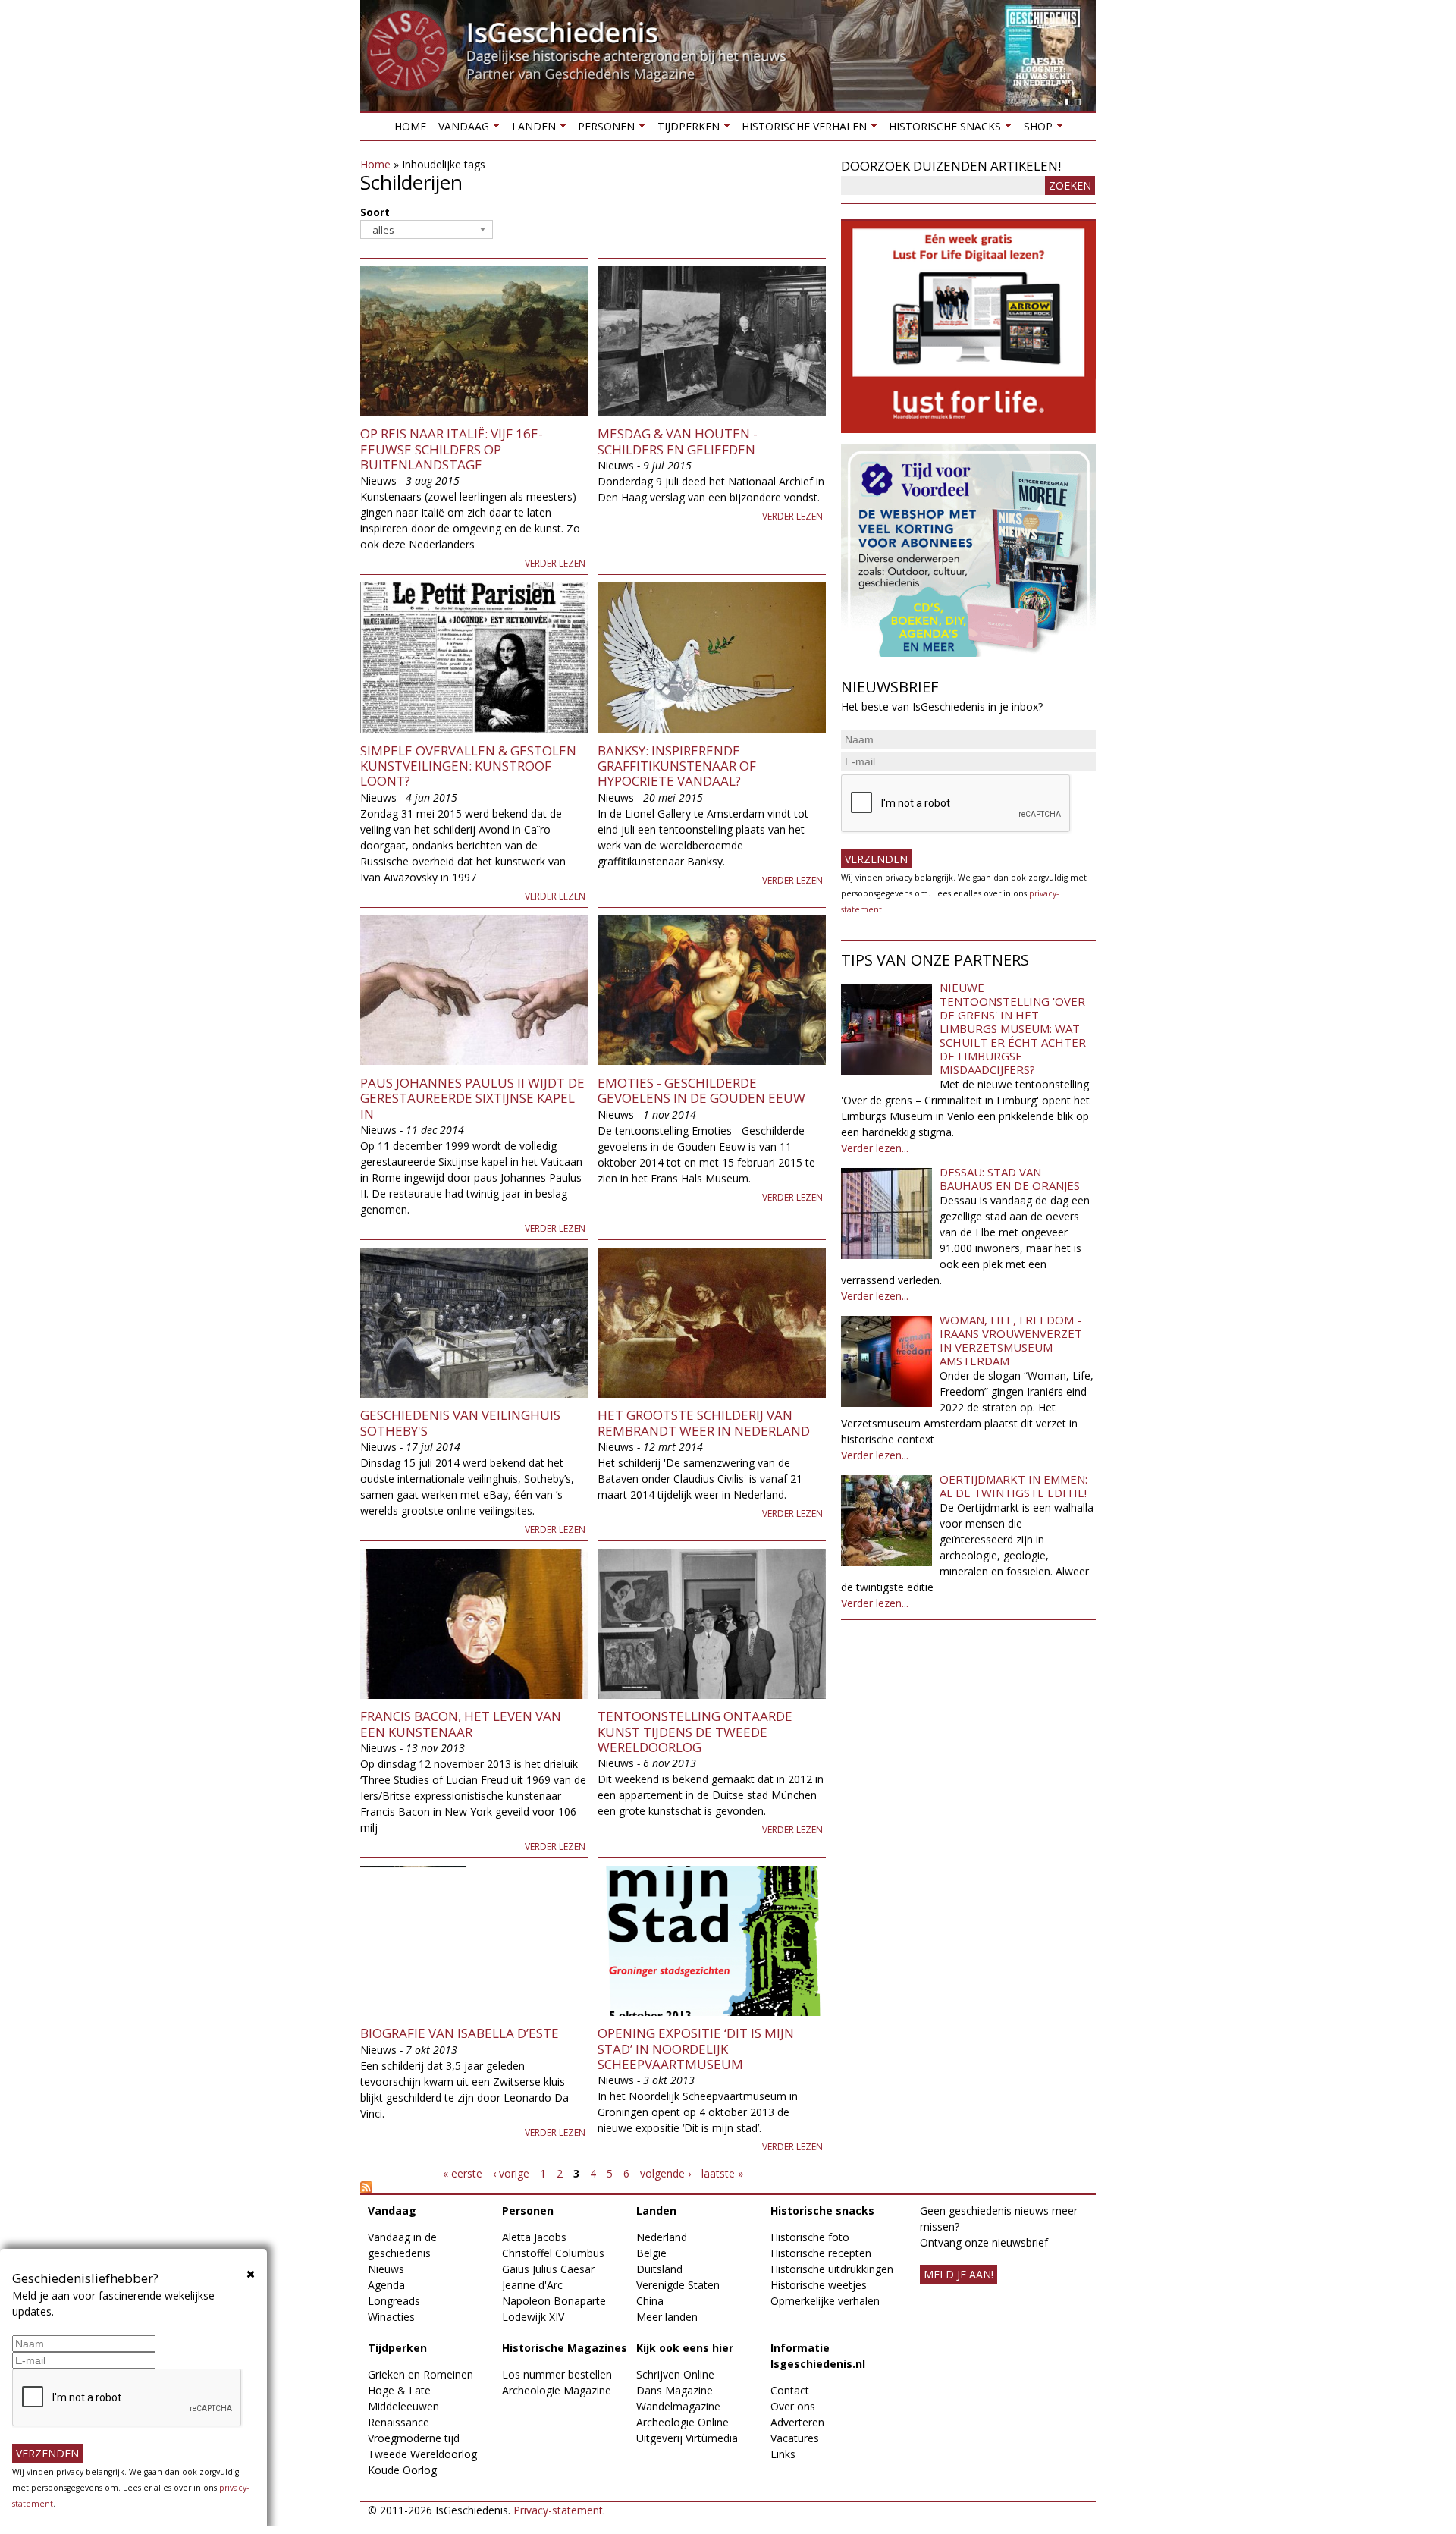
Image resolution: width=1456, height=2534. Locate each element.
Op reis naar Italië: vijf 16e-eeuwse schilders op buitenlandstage (452, 449)
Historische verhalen (801, 129)
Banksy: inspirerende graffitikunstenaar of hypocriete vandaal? (677, 766)
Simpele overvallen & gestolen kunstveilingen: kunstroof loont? (468, 766)
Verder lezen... (875, 1148)
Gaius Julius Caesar (548, 2269)
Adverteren (797, 2422)
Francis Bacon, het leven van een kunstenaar (461, 1724)
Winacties (391, 2317)
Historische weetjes (819, 2285)
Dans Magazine (675, 2390)
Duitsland (659, 2269)
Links (783, 2454)
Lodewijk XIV (533, 2317)
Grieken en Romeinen (420, 2374)
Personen (603, 129)
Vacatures (795, 2438)
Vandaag (461, 129)
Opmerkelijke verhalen (825, 2301)
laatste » (722, 2173)
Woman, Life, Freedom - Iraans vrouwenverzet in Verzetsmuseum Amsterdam (1011, 1340)
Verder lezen (555, 563)
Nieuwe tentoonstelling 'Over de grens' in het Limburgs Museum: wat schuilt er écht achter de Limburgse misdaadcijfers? (1013, 1028)
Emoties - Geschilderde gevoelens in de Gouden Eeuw (701, 1090)
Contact (790, 2390)
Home (410, 126)
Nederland (662, 2237)
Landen (530, 129)
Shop (1034, 129)
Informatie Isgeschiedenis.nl (818, 2356)
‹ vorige (511, 2173)
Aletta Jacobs (534, 2237)
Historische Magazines (565, 2348)
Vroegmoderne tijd (414, 2438)
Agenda (386, 2285)
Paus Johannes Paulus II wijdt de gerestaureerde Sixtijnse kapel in (472, 1098)
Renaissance (399, 2422)
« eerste (463, 2173)
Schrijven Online (675, 2374)
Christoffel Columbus (553, 2253)
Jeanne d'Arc (532, 2285)
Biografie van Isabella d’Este (460, 2033)
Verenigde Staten (678, 2285)
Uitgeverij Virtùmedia (687, 2438)
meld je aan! (959, 2274)
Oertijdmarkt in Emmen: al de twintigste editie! (1014, 1486)
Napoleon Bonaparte (554, 2301)
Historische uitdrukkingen (832, 2269)
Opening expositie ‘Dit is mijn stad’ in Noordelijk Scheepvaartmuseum (696, 2049)
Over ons (793, 2406)
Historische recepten (821, 2253)
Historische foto (810, 2237)
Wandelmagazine (678, 2406)
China (650, 2301)
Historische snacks (942, 129)
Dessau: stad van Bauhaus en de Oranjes (1010, 1179)
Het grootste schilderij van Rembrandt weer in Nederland (704, 1422)
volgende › (665, 2173)
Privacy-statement (558, 2510)
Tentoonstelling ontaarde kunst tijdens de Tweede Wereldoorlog (695, 1732)
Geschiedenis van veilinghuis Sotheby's (460, 1422)
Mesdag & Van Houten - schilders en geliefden (678, 441)
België (651, 2253)
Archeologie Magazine (557, 2390)
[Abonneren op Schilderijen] (593, 2187)
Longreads (394, 2301)
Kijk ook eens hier (685, 2348)
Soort (375, 212)
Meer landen (667, 2317)
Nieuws (386, 2269)
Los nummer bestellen (557, 2374)
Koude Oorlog (402, 2470)
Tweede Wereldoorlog (422, 2454)
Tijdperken (685, 129)
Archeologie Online (682, 2422)
